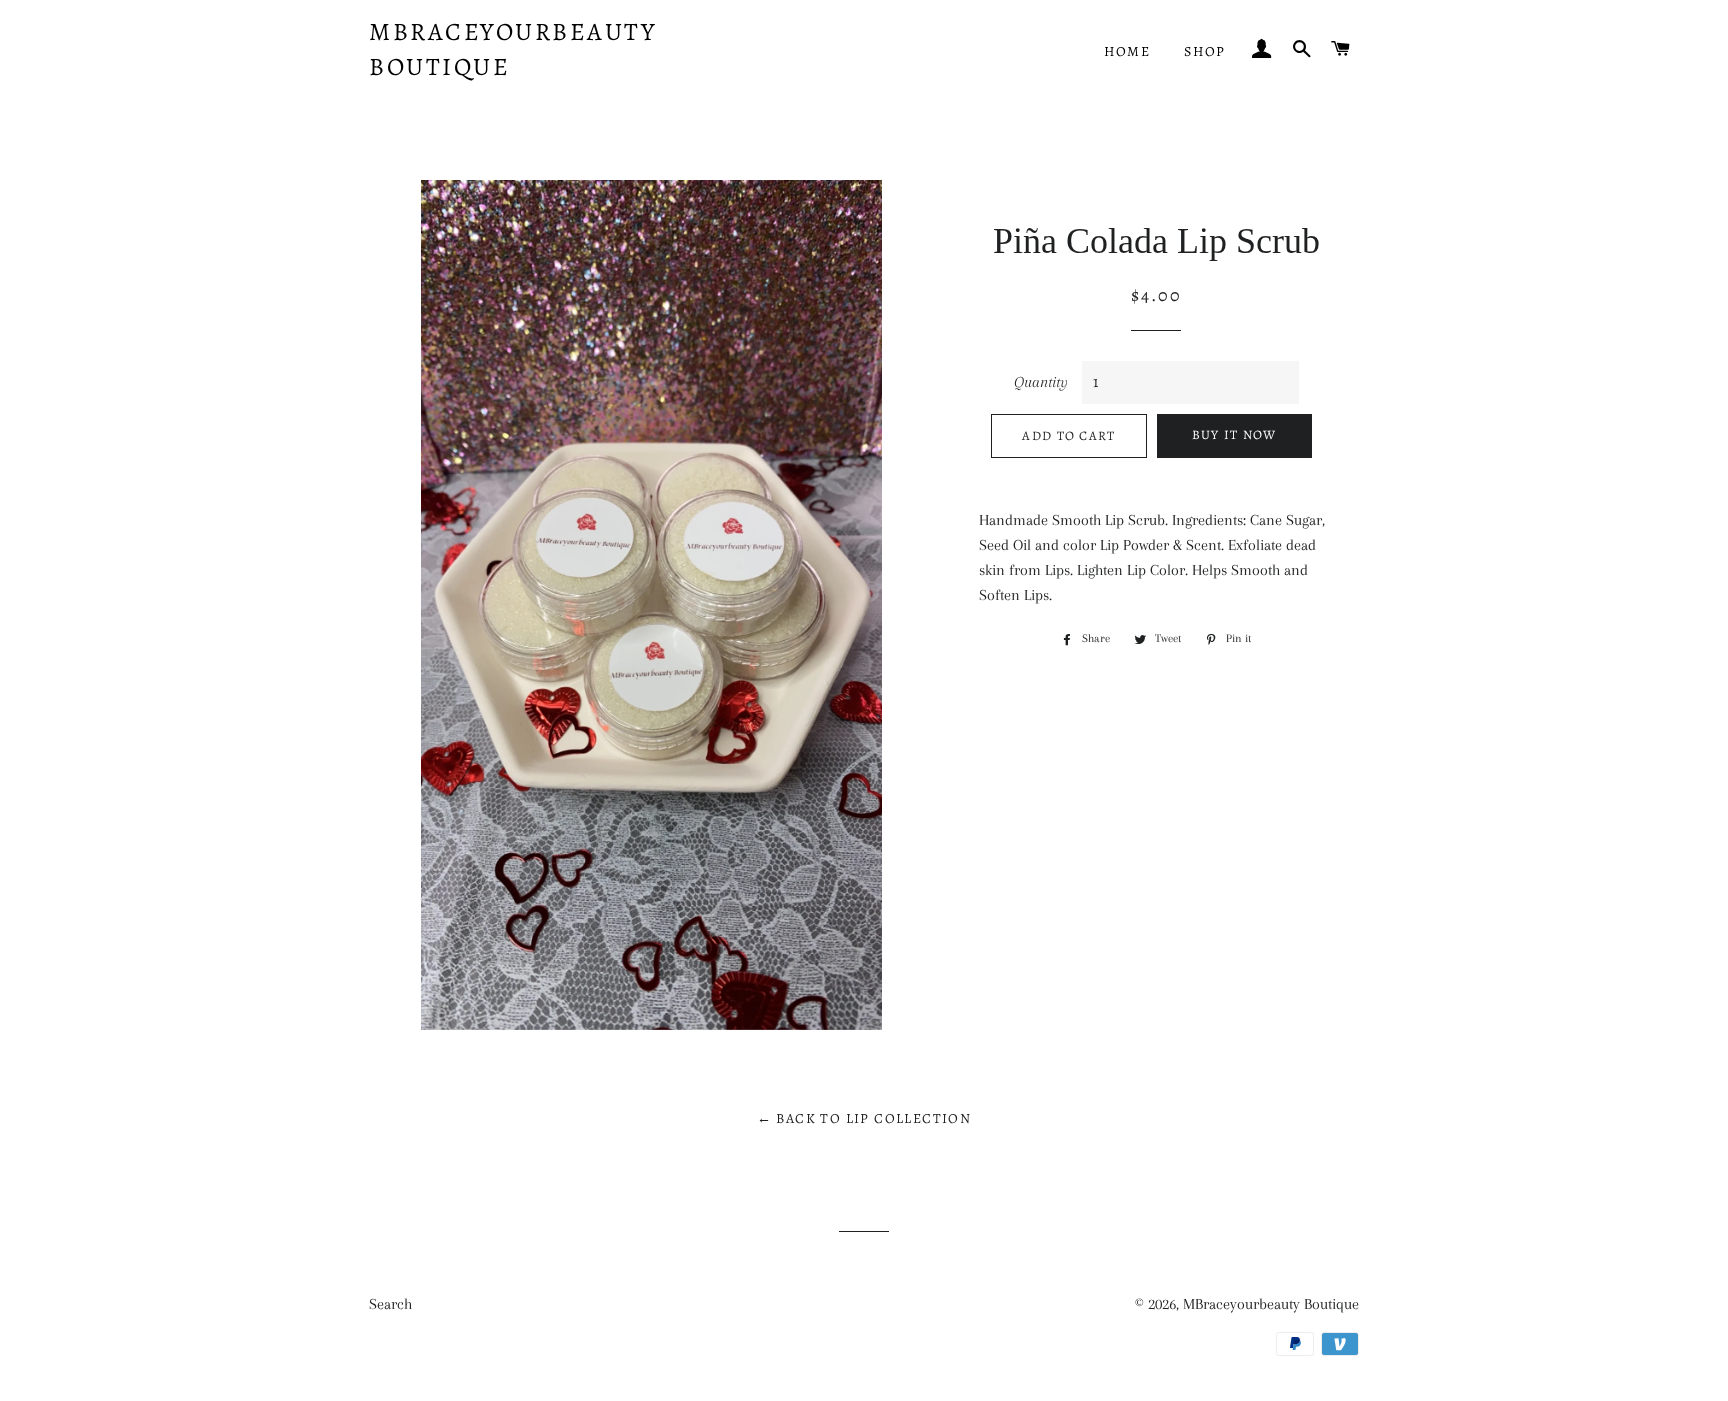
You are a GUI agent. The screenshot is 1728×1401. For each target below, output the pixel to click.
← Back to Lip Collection (864, 1118)
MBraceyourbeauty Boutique (512, 49)
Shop (1205, 51)
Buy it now (1234, 434)
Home (1127, 51)
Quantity (1041, 382)
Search (390, 1304)
